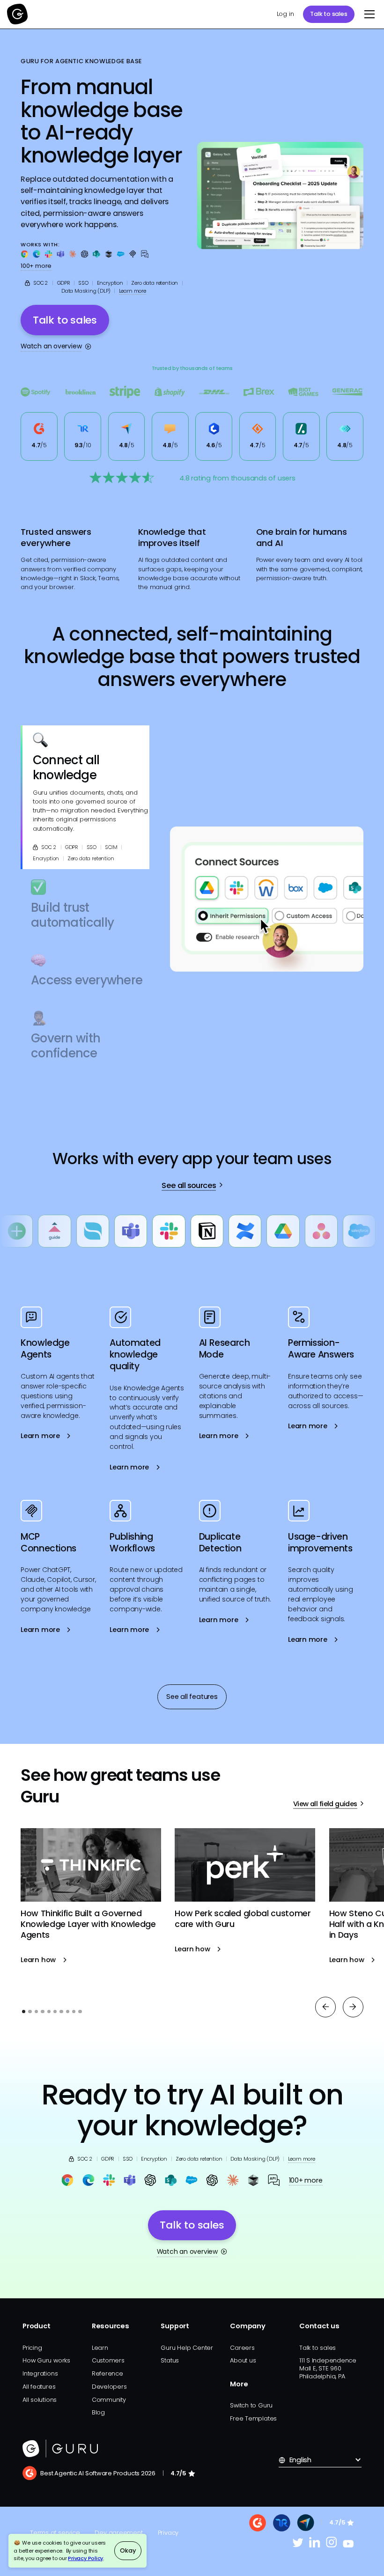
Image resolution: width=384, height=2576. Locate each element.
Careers (242, 2348)
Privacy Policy (85, 2558)
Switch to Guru (251, 2405)
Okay (128, 2550)
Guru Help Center (187, 2348)
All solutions (40, 2400)
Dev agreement (118, 2533)
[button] (368, 14)
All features (39, 2387)
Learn (100, 2348)
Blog (98, 2412)
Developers (109, 2387)
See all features (192, 1697)
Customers (108, 2360)
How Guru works (46, 2360)
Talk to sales (329, 14)
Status (170, 2360)
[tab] (85, 797)
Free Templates (253, 2418)
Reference (107, 2373)
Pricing (32, 2348)
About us (243, 2360)
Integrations (40, 2373)
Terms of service (55, 2533)
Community (109, 2400)
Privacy (168, 2533)
